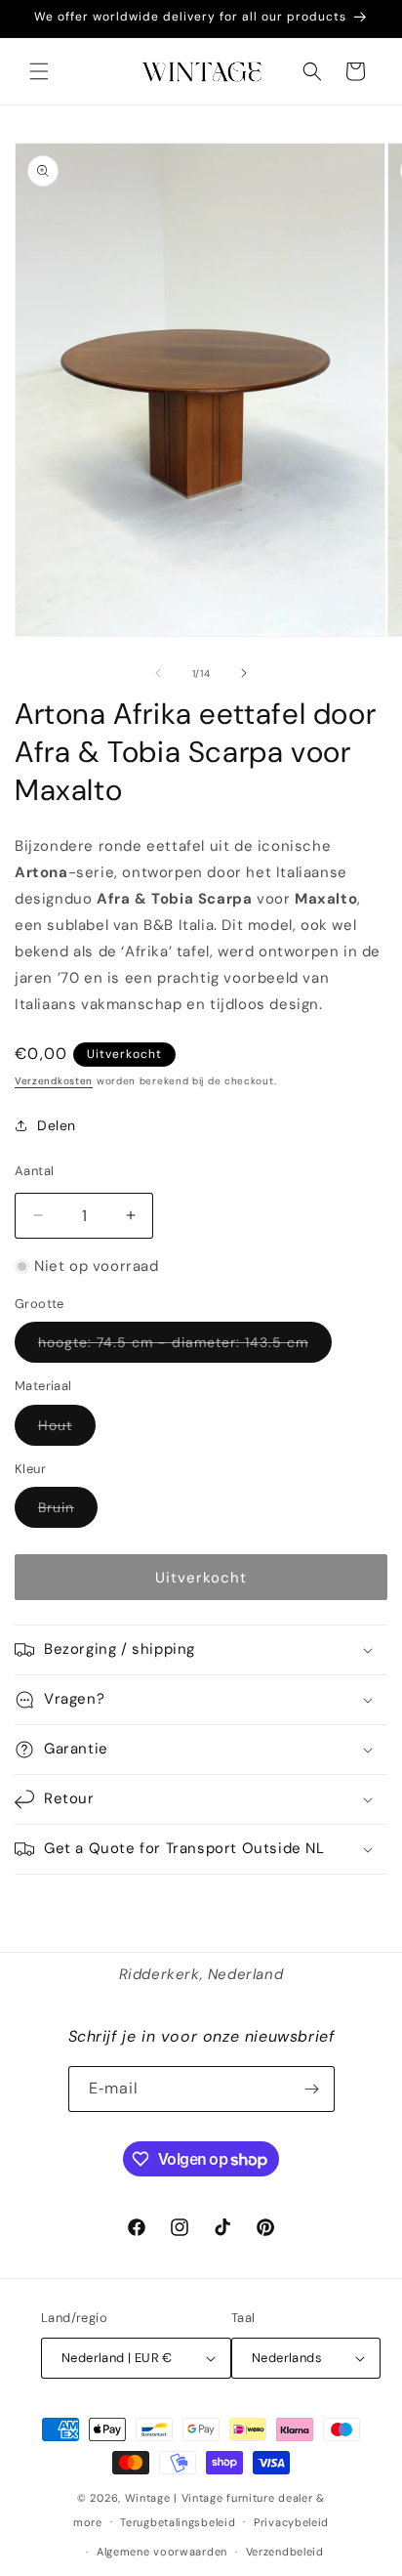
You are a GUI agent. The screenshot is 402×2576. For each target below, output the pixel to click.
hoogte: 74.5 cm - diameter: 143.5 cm (185, 1348)
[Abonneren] (312, 2089)
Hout (67, 1431)
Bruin (68, 1513)
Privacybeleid (291, 2522)
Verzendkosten (54, 1081)
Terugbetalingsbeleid (178, 2522)
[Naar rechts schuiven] (244, 673)
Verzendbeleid (285, 2552)
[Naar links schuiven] (158, 673)
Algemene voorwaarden (162, 2552)
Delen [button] (57, 1125)
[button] (39, 71)
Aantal (34, 1171)
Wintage (148, 2498)
